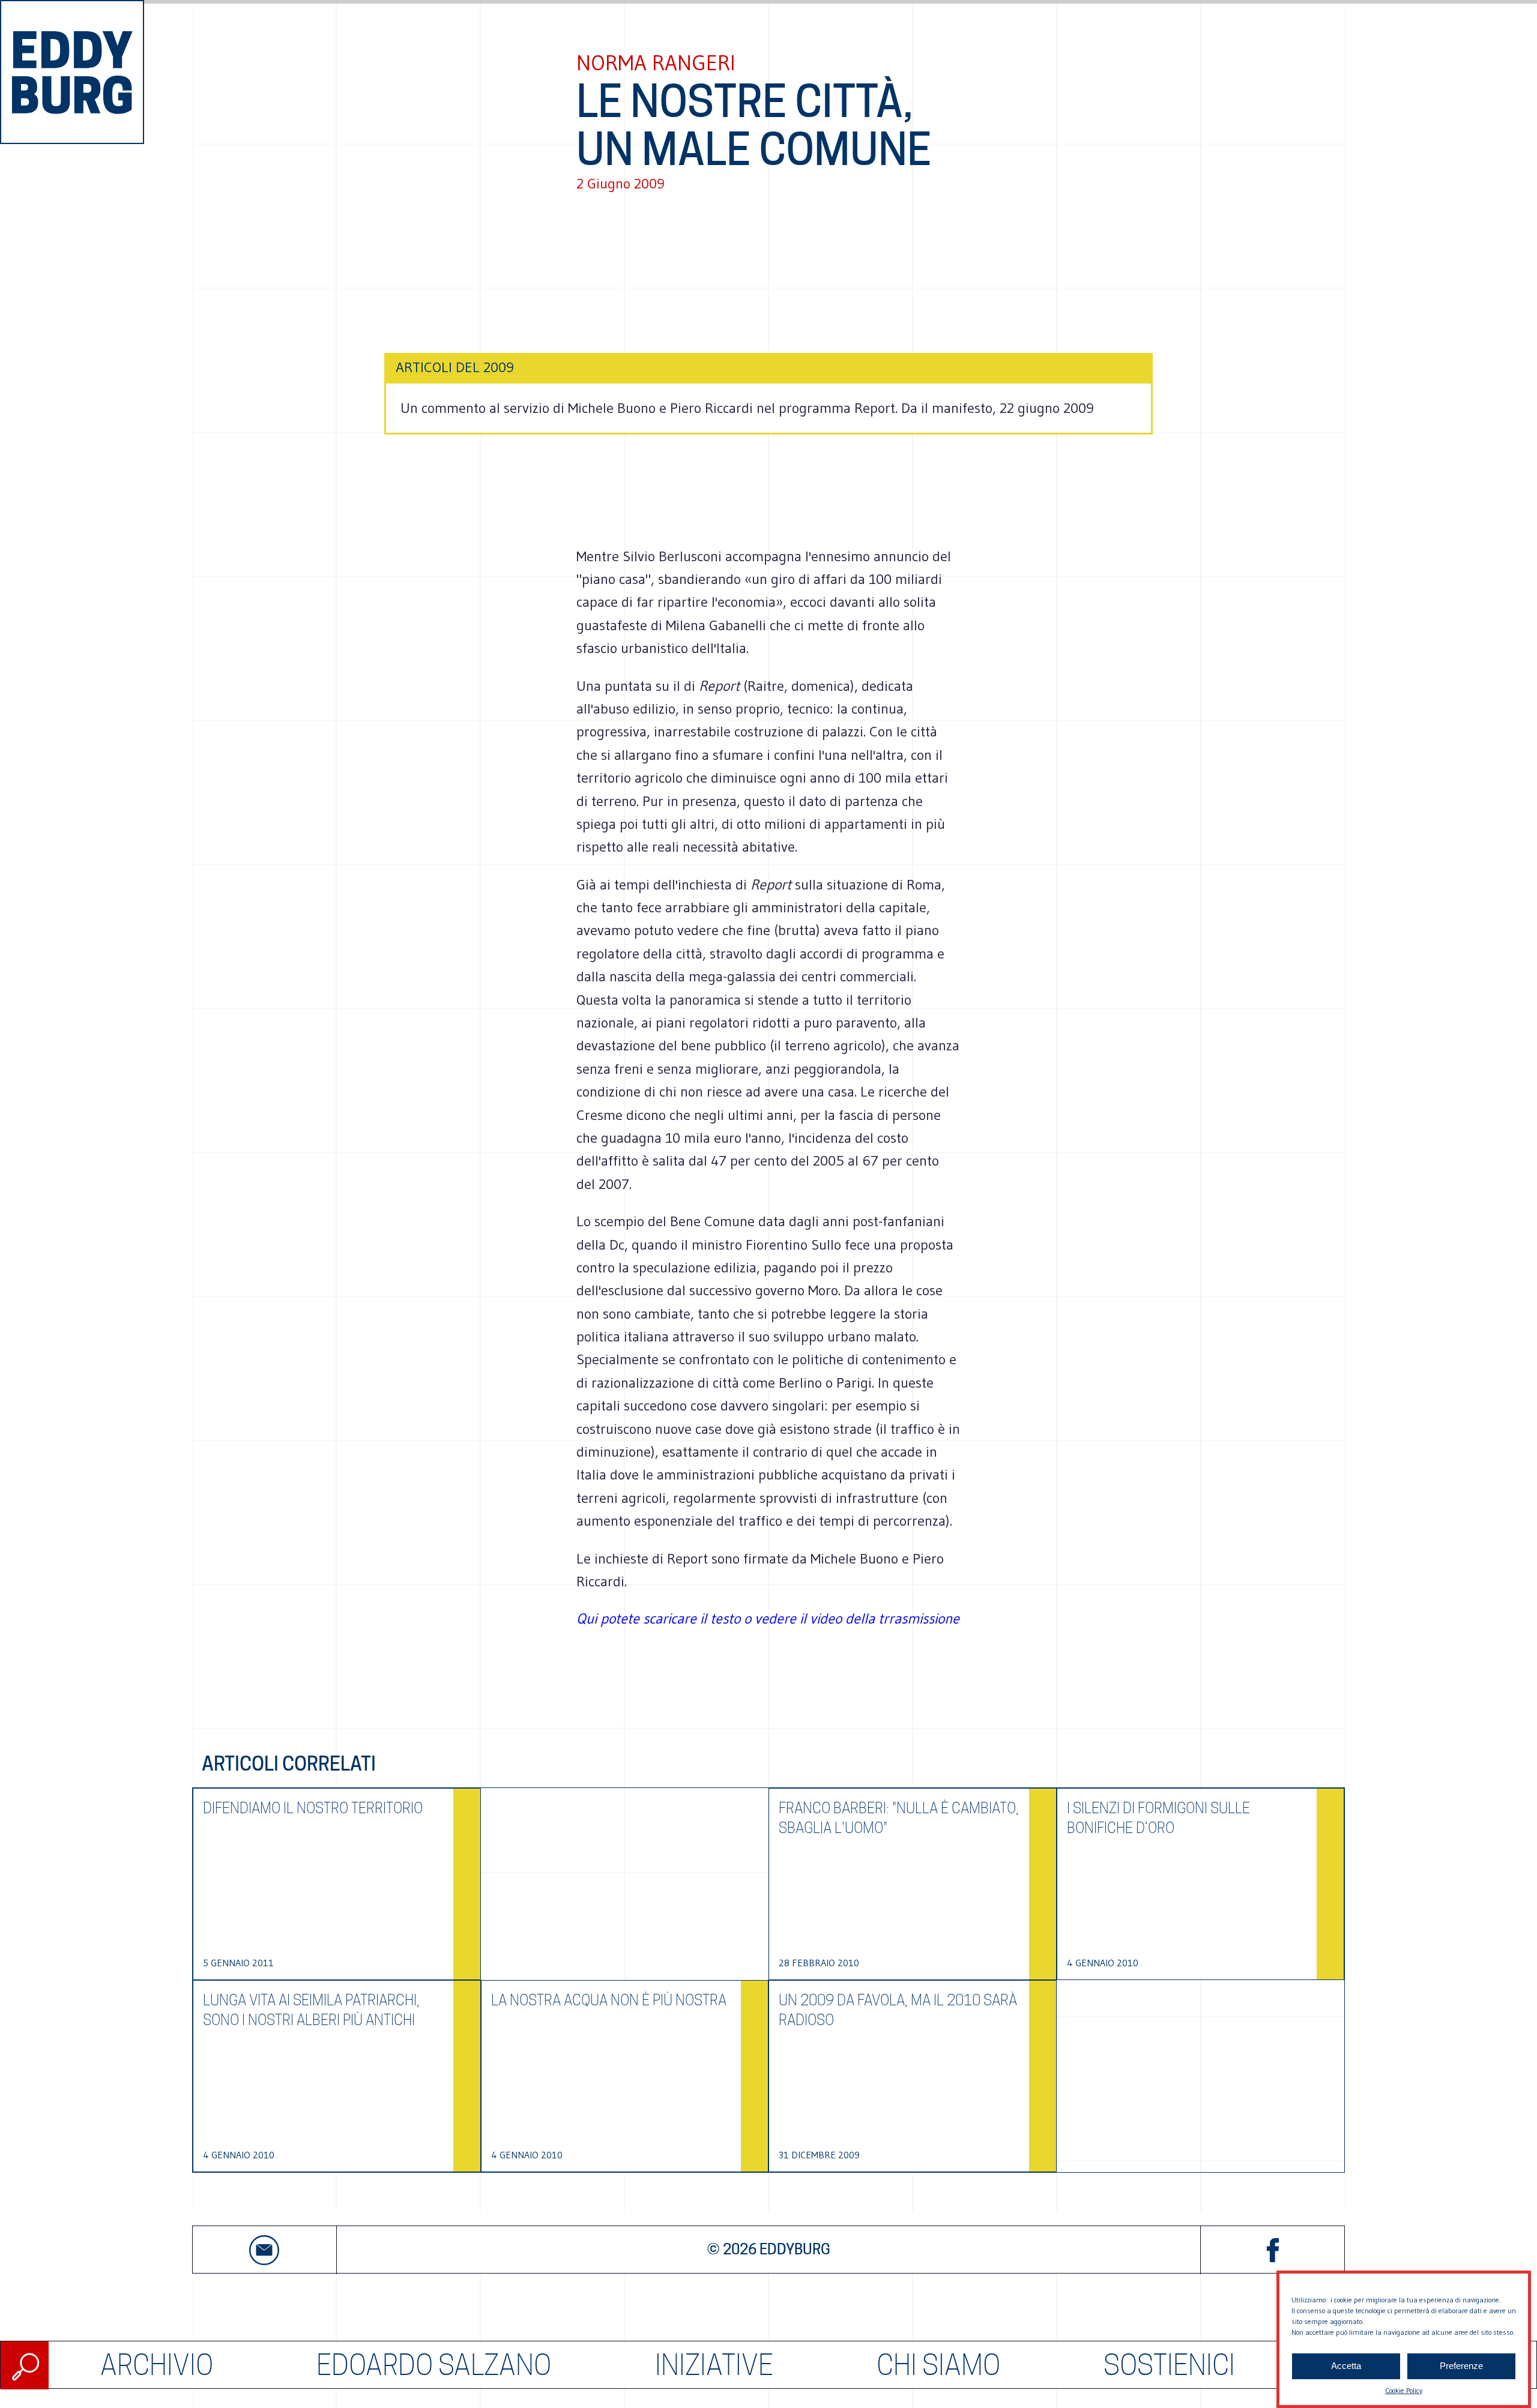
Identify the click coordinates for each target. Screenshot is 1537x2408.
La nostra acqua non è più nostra (609, 2000)
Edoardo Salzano (434, 2365)
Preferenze (1461, 2366)
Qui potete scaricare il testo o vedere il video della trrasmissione (768, 1618)
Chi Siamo (938, 2365)
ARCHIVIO (157, 2365)
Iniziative (714, 2365)
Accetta (1346, 2366)
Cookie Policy (1404, 2390)
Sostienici (1169, 2365)
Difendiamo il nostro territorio (313, 1808)
